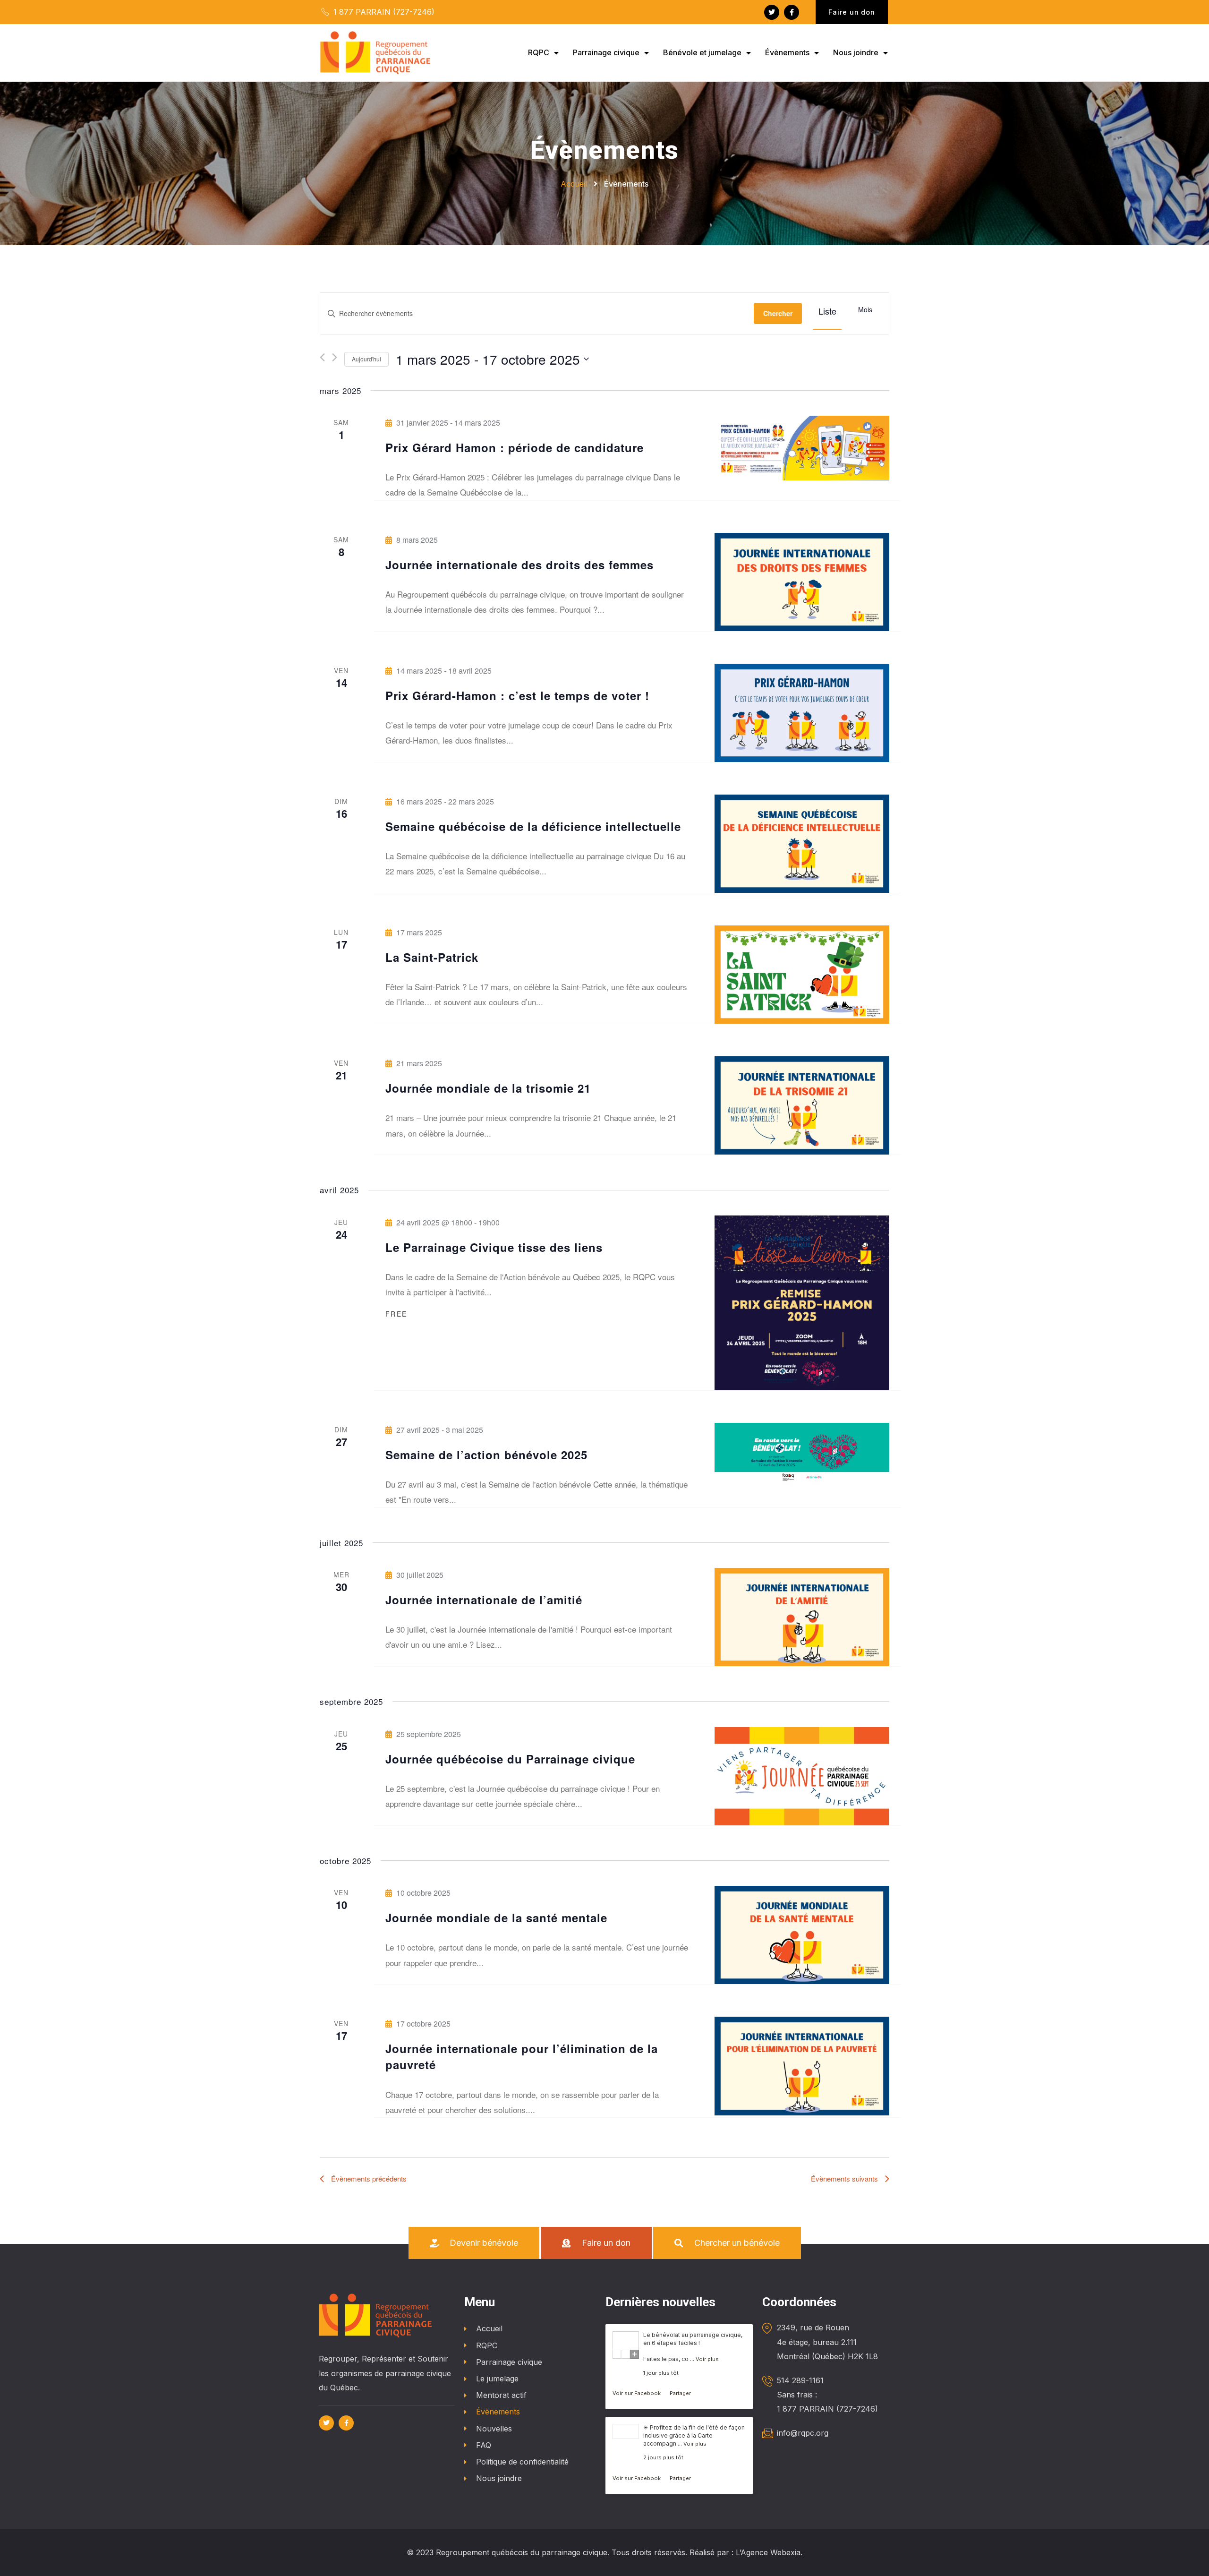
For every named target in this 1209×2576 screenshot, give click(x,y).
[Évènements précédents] (322, 357)
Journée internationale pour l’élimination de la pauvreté (522, 2056)
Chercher (778, 313)
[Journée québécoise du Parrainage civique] (802, 1776)
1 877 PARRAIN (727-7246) (383, 12)
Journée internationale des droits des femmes (519, 565)
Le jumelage (497, 2379)
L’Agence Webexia (768, 2552)
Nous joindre (856, 52)
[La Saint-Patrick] (802, 975)
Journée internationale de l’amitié (484, 1600)
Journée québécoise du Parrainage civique (510, 1759)
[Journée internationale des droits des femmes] (802, 582)
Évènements (787, 52)
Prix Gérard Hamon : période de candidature (515, 447)
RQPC (539, 52)
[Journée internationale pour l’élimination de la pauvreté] (802, 2066)
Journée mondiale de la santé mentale (496, 1917)
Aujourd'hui (366, 359)
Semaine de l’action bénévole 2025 (486, 1455)
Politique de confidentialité (522, 2462)
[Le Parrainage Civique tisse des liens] (802, 1303)
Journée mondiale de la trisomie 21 (488, 1088)
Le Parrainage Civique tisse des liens (494, 1247)
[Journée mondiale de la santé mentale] (802, 1935)
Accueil (489, 2328)
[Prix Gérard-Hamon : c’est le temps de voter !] (802, 713)
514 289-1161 (800, 2380)
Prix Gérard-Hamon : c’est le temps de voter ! (517, 695)
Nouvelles (494, 2429)
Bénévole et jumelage (702, 52)
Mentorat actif (501, 2395)
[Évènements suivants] (335, 357)
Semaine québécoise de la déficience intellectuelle (533, 826)
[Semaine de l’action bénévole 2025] (802, 1455)
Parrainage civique (606, 52)
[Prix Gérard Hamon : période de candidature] (802, 448)
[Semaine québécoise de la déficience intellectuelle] (802, 844)
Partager (680, 2393)
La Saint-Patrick (432, 957)
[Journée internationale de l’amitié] (802, 1617)
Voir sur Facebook (637, 2393)
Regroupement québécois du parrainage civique (522, 2552)
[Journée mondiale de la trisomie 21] (802, 1105)
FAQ (484, 2445)
